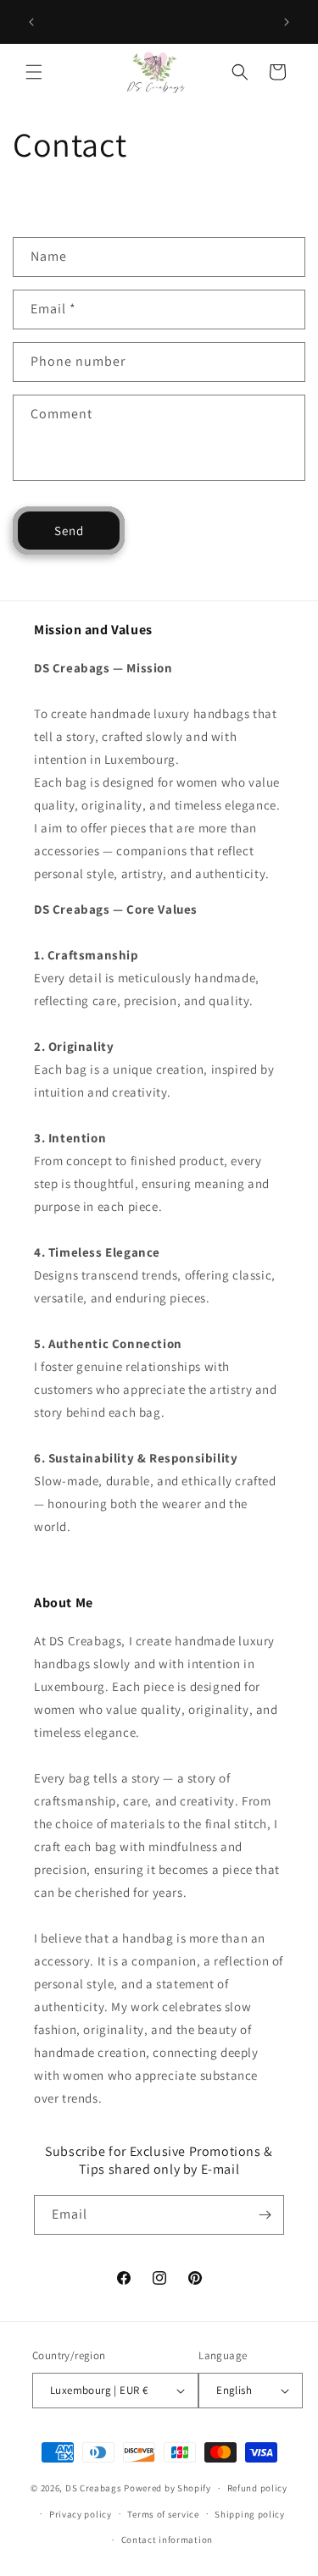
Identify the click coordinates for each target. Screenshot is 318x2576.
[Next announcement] (287, 22)
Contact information (167, 2540)
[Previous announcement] (31, 22)
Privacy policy (81, 2514)
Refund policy (257, 2488)
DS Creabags (94, 2488)
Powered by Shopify (167, 2488)
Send (69, 531)
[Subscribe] (265, 2215)
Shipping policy (250, 2514)
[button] (34, 72)
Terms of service (163, 2514)
